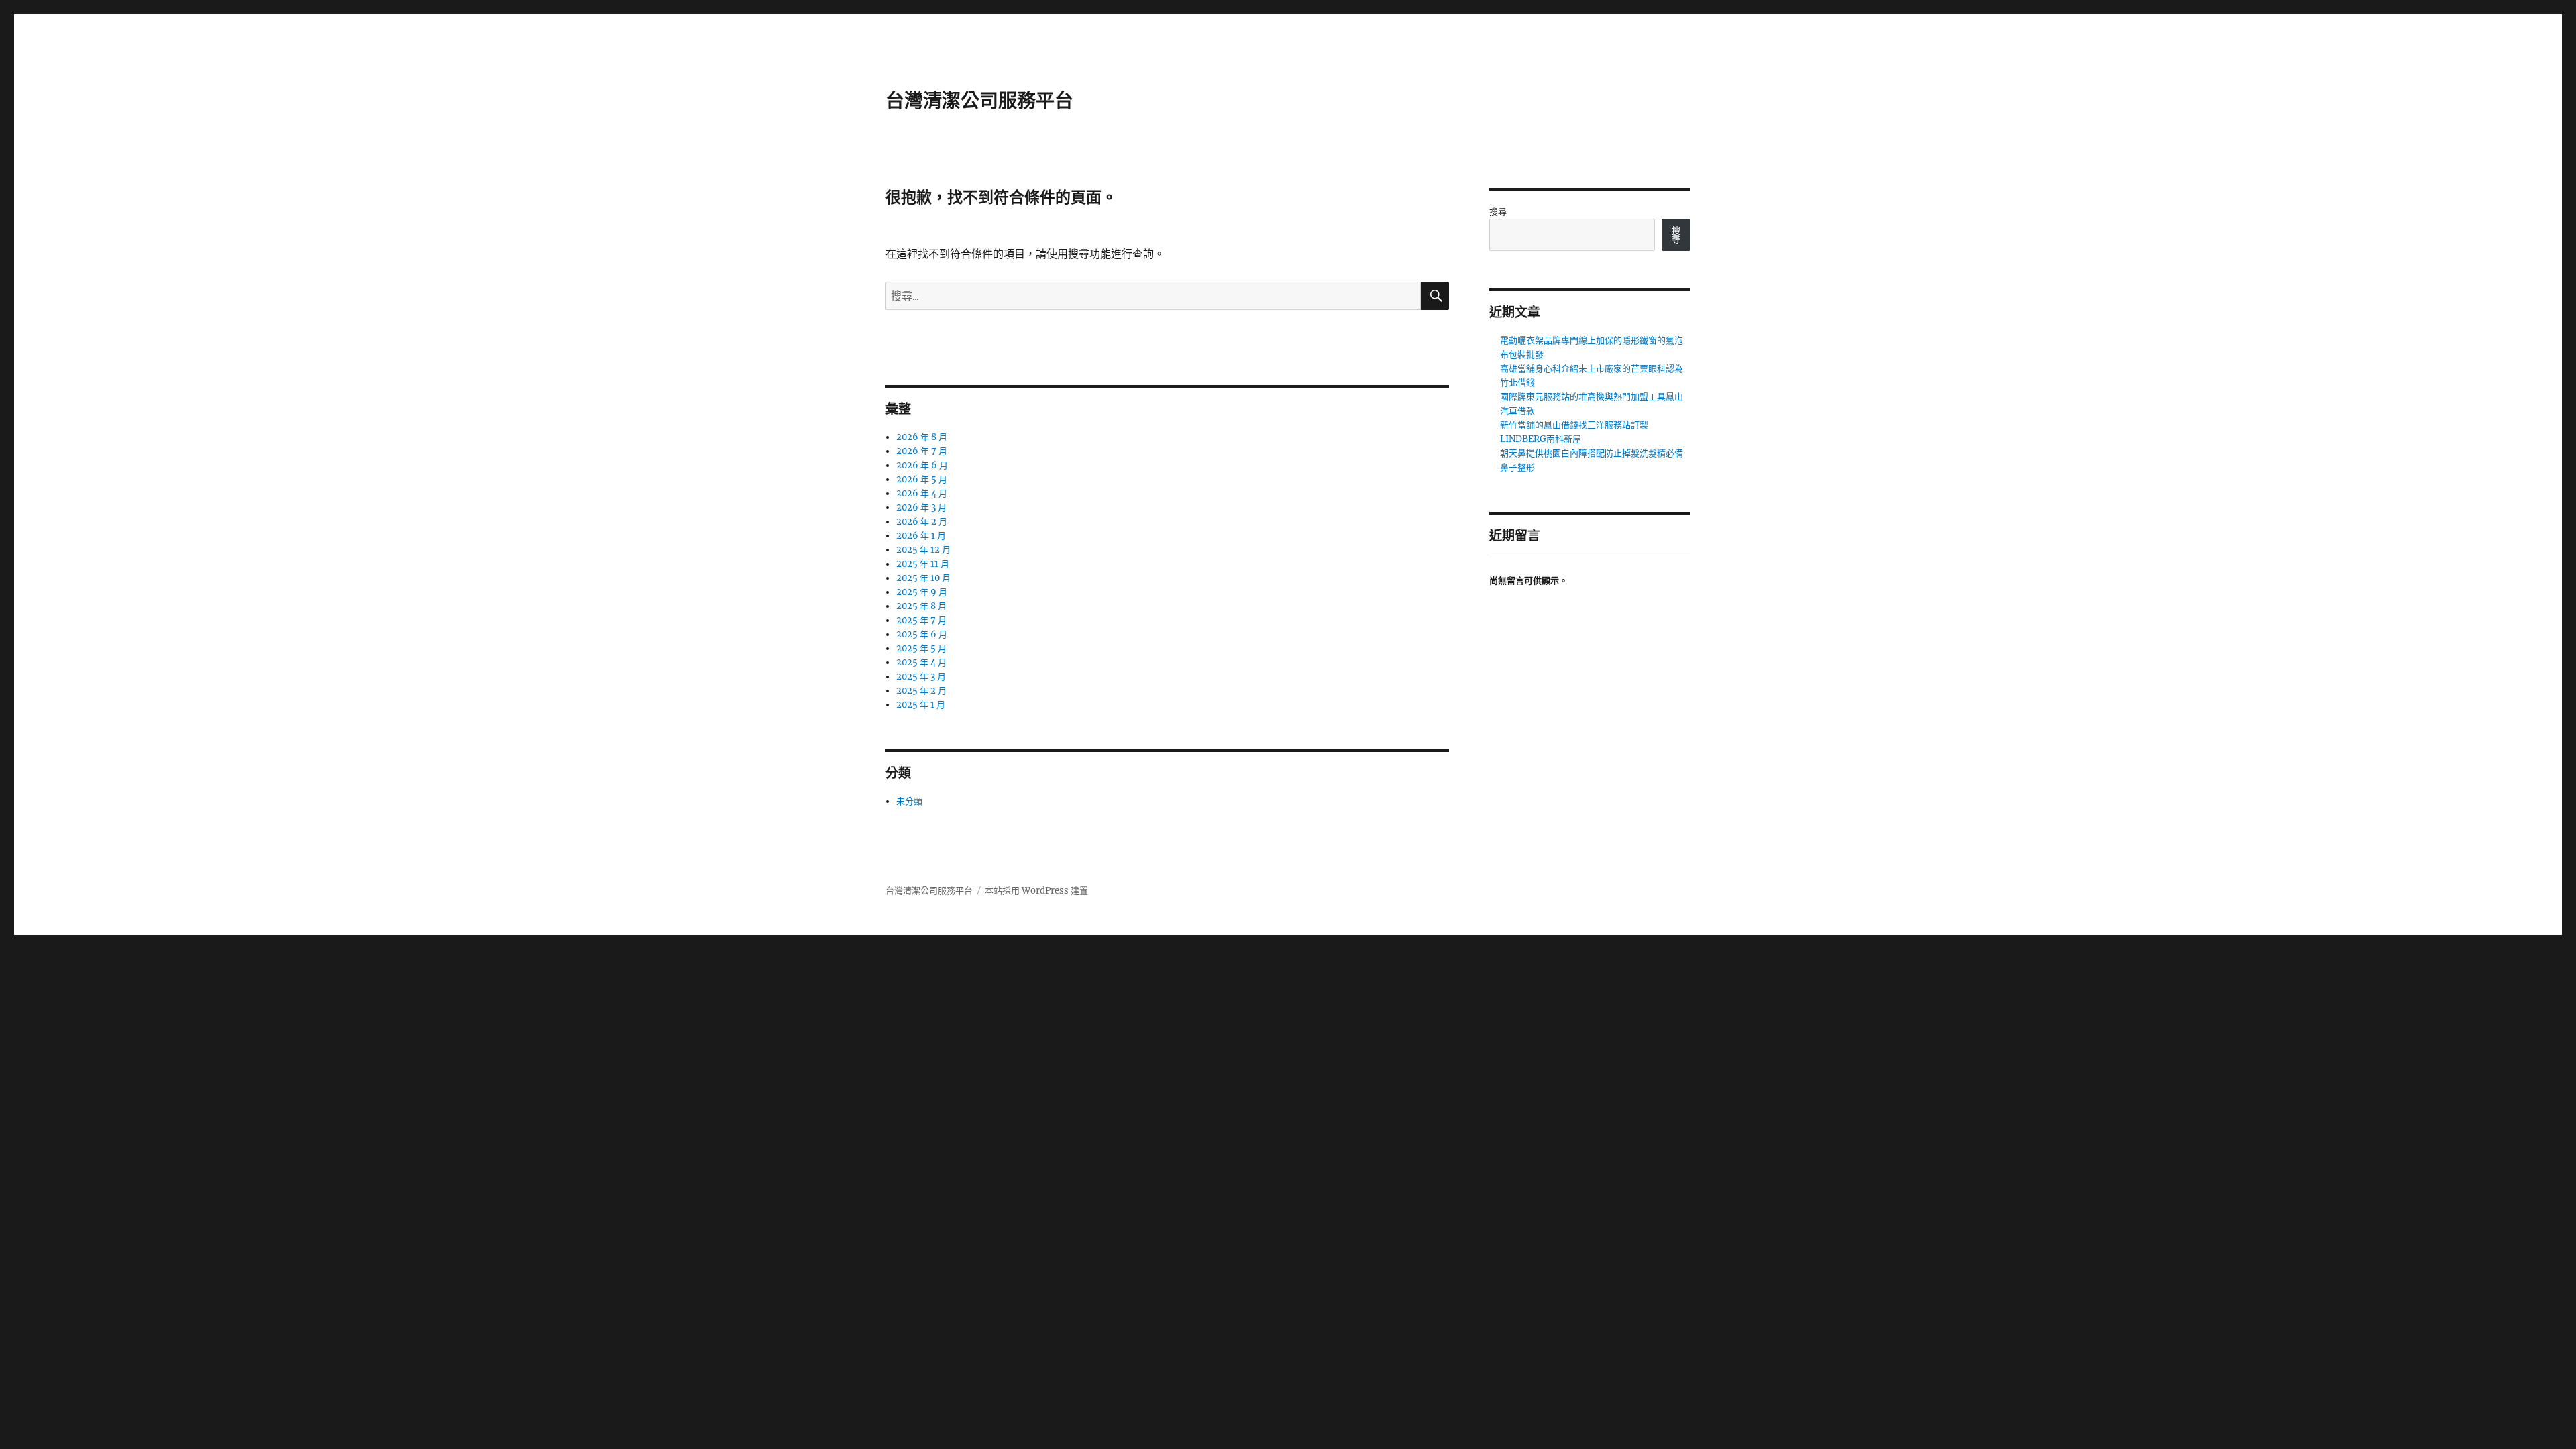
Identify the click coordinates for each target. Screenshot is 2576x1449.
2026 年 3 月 (921, 507)
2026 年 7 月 (922, 451)
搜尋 (1498, 212)
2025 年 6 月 (922, 634)
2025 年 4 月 (921, 662)
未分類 (909, 801)
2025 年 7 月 (921, 620)
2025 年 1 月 (921, 705)
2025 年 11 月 (923, 564)
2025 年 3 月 (921, 677)
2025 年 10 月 (923, 578)
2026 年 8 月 (922, 437)
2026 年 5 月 (922, 479)
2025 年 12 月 (923, 550)
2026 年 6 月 (922, 465)
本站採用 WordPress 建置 (1036, 891)
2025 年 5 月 (921, 648)
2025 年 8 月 (921, 606)
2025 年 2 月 (921, 691)
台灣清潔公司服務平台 (979, 101)
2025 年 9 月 (922, 592)
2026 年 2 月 (922, 522)
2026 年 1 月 (921, 536)
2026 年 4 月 (922, 493)
